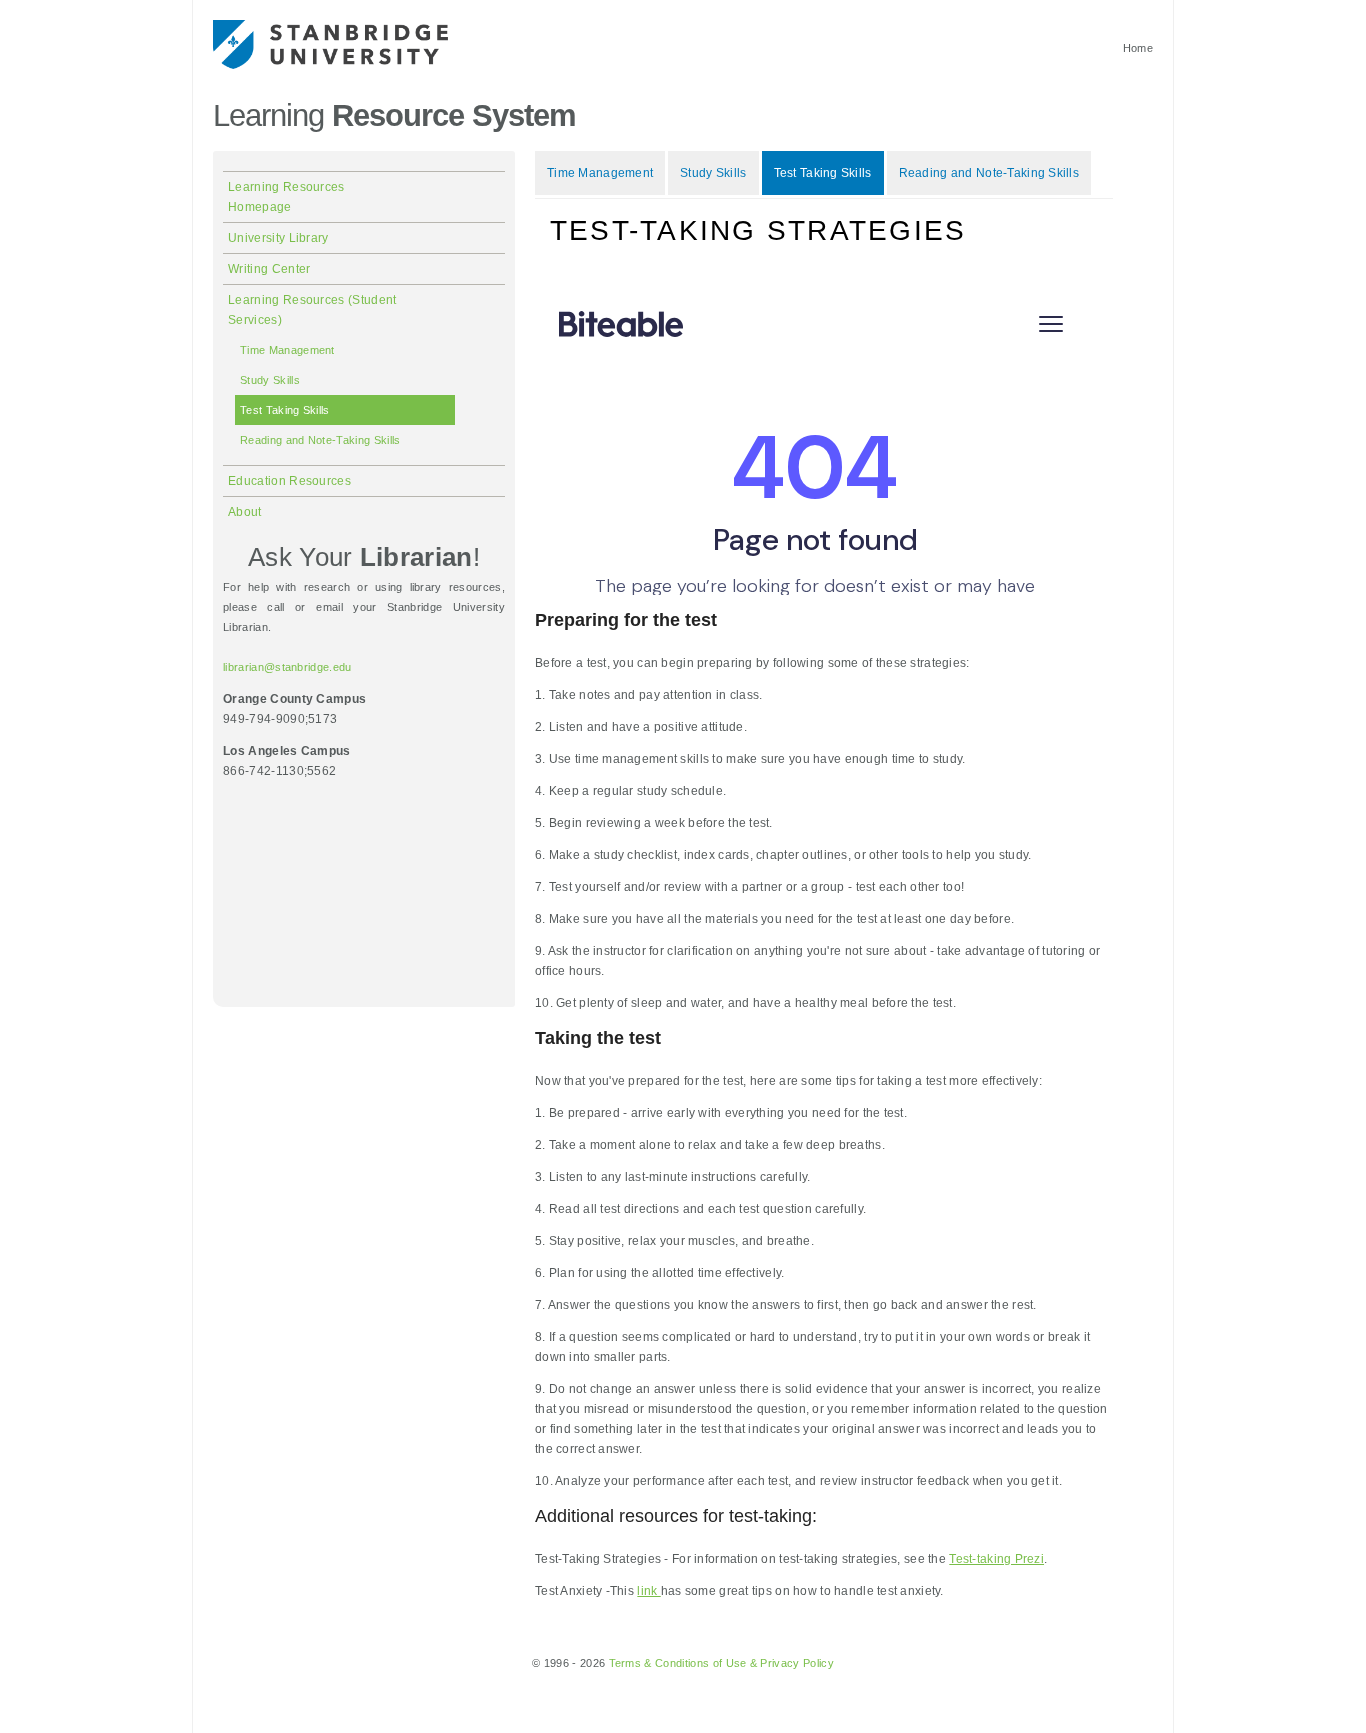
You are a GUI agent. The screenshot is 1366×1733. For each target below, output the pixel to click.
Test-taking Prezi (996, 1559)
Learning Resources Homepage (286, 197)
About (245, 512)
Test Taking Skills (285, 410)
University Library (278, 238)
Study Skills (270, 380)
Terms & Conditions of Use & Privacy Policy (721, 1663)
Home (1138, 48)
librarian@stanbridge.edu (287, 667)
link (648, 1591)
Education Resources (289, 481)
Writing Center (269, 269)
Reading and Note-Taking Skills (320, 440)
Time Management (287, 350)
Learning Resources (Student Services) (312, 310)
